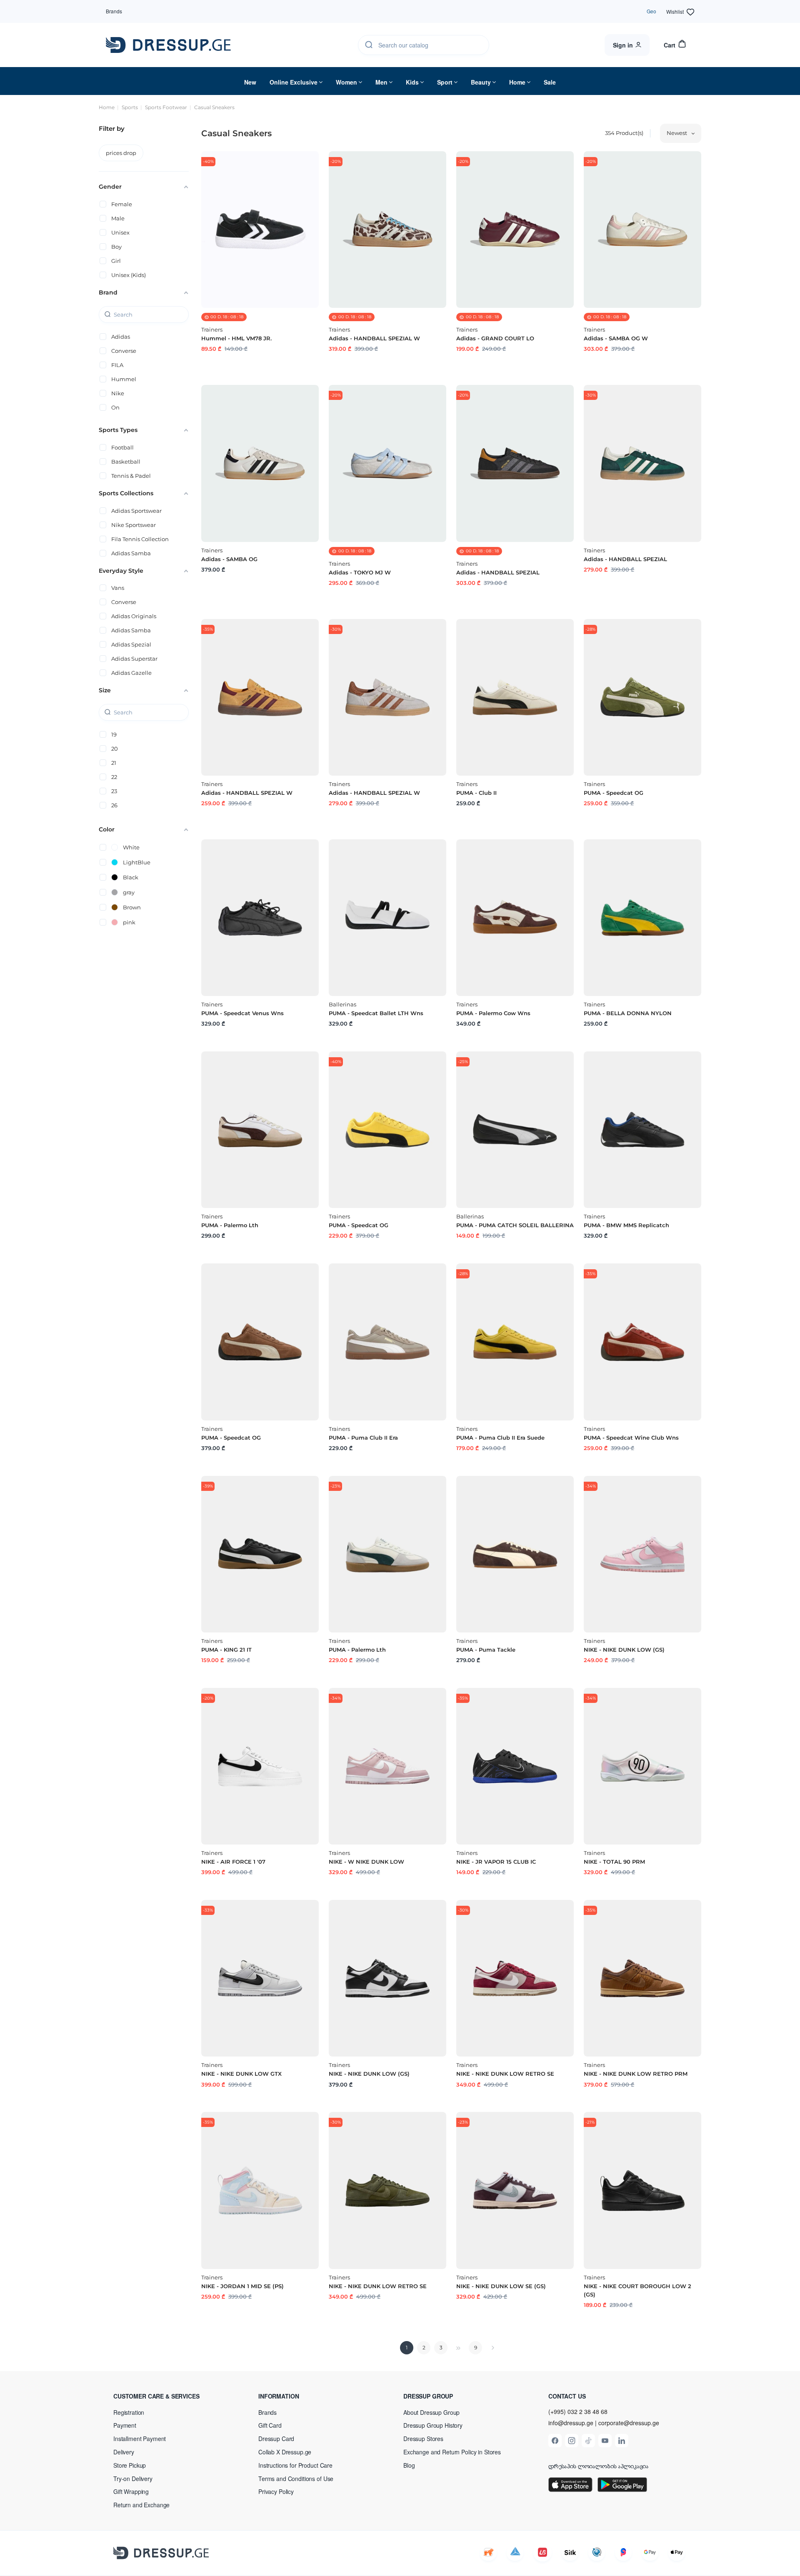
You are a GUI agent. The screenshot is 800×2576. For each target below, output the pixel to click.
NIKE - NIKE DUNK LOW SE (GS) (501, 2286)
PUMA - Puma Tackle (486, 1650)
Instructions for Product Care (295, 2465)
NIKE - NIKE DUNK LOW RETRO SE (505, 2074)
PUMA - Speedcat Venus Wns (242, 1013)
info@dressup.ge (571, 2423)
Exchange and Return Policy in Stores (452, 2452)
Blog (409, 2465)
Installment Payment (140, 2439)
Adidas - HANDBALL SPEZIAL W (374, 338)
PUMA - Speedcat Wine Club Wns (631, 1438)
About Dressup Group (431, 2412)
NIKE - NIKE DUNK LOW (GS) (624, 1650)
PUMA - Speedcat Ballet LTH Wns (376, 1013)
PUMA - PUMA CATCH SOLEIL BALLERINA (515, 1225)
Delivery (124, 2452)
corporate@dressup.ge (629, 2423)
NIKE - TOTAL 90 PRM (614, 1862)
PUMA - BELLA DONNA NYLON (628, 1013)
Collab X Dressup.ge (285, 2452)
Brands (114, 11)
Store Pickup (130, 2465)
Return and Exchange (141, 2505)
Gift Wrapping (131, 2491)
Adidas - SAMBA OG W (616, 338)
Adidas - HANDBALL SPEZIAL (498, 572)
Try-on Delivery (133, 2479)
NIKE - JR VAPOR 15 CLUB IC (496, 1862)
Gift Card (270, 2425)
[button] (167, 2396)
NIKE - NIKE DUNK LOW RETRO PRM (636, 2074)
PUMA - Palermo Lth (230, 1225)
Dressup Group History (433, 2425)
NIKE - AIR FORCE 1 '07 (233, 1862)
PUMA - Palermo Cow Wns (493, 1013)
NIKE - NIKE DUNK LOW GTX (241, 2074)
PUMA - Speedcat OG (614, 793)
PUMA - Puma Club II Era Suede (500, 1438)
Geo (651, 11)
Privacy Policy (276, 2491)
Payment (125, 2425)
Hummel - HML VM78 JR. (236, 338)
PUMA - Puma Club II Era (363, 1438)
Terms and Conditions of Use (296, 2479)
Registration (129, 2412)
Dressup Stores (423, 2439)
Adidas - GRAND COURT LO (495, 338)
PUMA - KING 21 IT (226, 1650)
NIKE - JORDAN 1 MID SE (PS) (242, 2286)
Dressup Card (276, 2439)
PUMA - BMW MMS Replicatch (626, 1225)
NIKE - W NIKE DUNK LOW (366, 1862)
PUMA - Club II (476, 793)
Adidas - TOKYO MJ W (360, 572)
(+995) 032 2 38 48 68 (578, 2411)
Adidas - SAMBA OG (229, 559)
